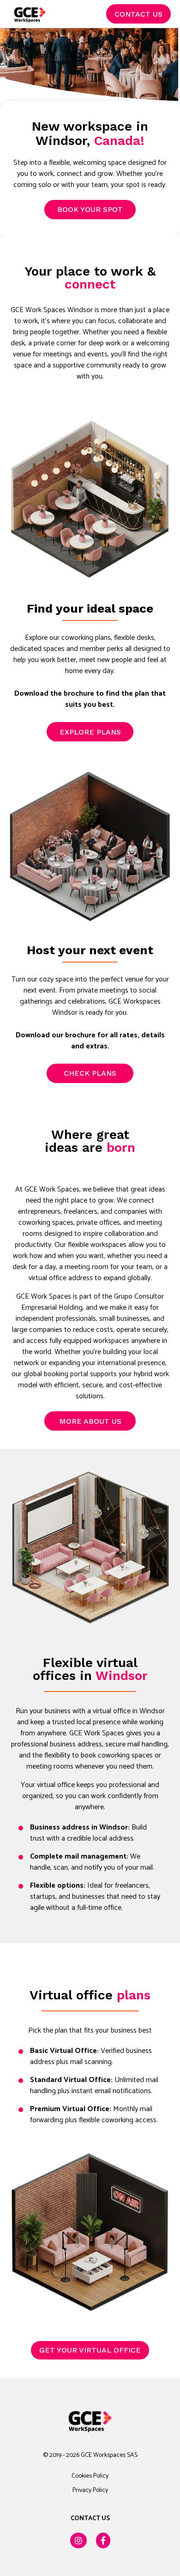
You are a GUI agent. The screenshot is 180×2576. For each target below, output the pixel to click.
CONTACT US (138, 14)
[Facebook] (103, 2540)
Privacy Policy (90, 2490)
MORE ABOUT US (90, 1421)
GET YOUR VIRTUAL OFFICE (90, 2350)
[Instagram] (78, 2540)
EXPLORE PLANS (90, 732)
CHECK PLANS (90, 1073)
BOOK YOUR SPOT (90, 209)
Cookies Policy (90, 2476)
